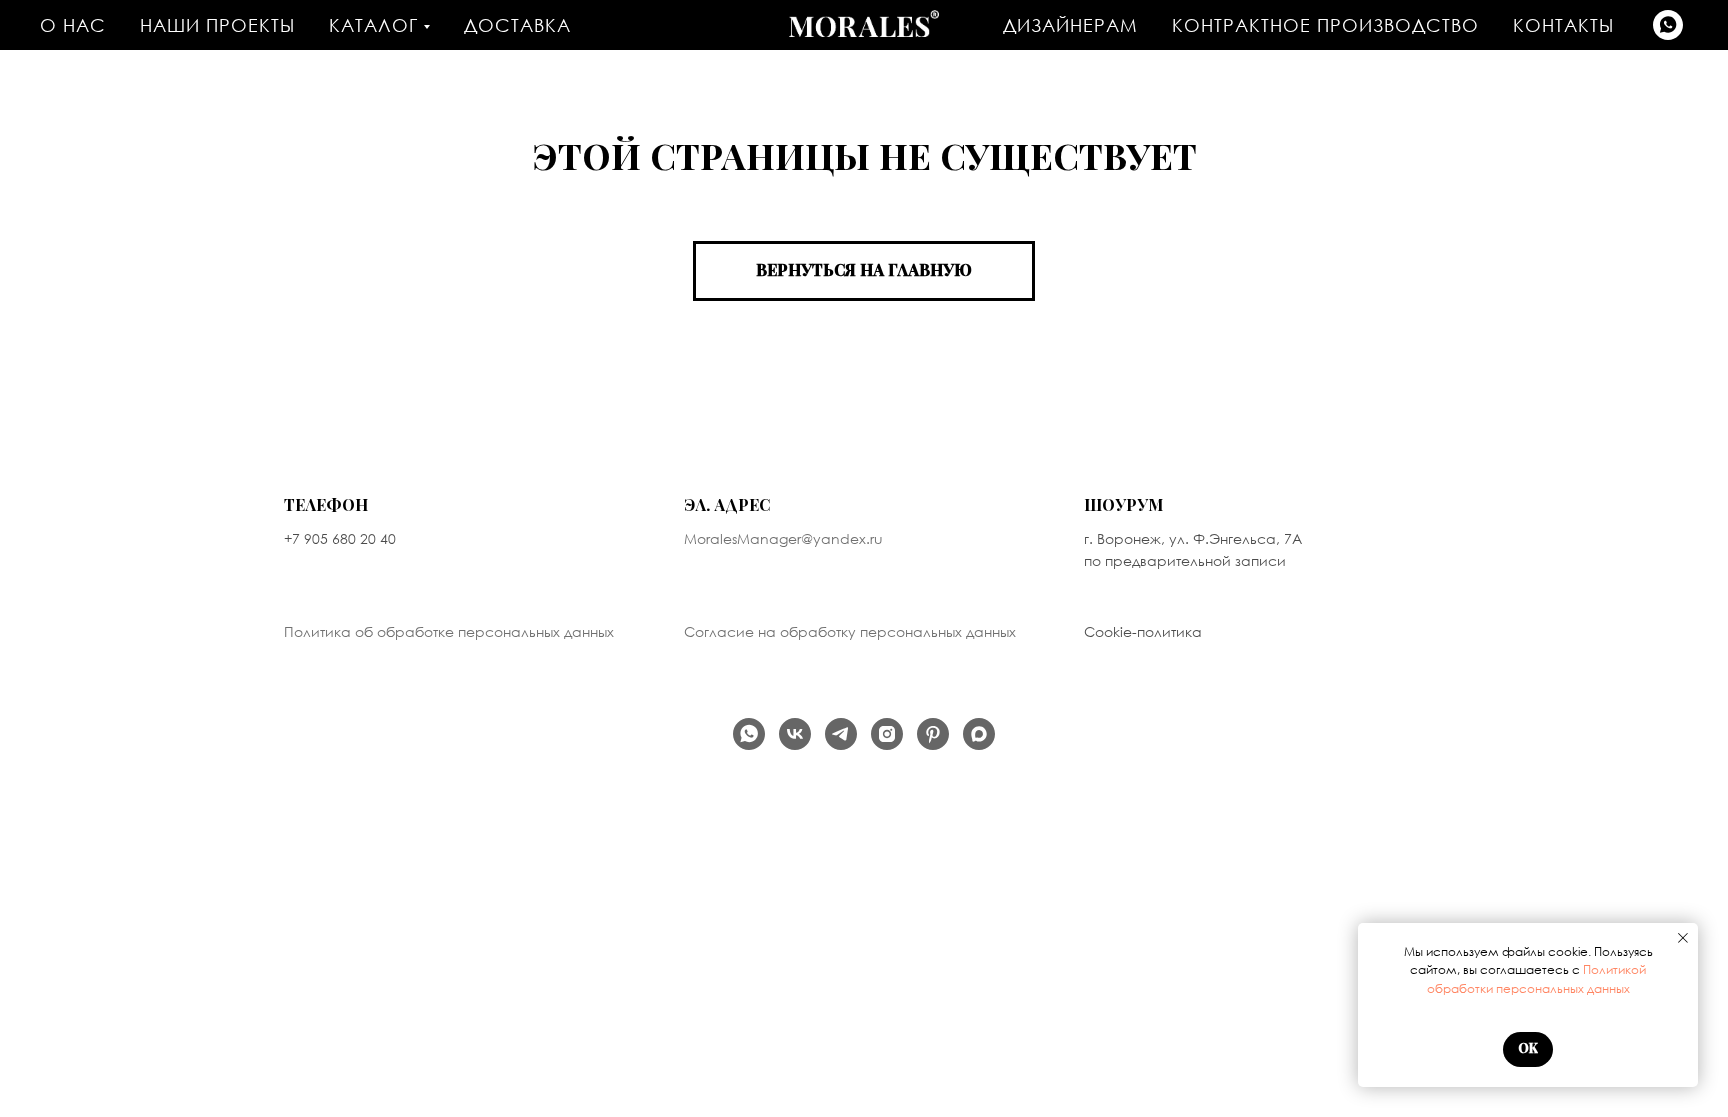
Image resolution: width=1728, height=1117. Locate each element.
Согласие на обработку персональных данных (850, 631)
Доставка (517, 25)
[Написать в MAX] (979, 734)
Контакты (1563, 25)
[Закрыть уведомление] (1683, 938)
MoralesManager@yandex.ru (783, 538)
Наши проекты (217, 25)
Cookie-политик (1138, 631)
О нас (73, 25)
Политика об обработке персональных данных (449, 631)
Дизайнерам (1070, 25)
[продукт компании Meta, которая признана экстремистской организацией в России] (887, 734)
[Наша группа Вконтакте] (795, 734)
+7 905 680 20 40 (340, 538)
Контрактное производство (1325, 25)
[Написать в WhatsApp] (1668, 25)
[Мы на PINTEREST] (933, 734)
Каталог (373, 25)
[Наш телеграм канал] (841, 734)
